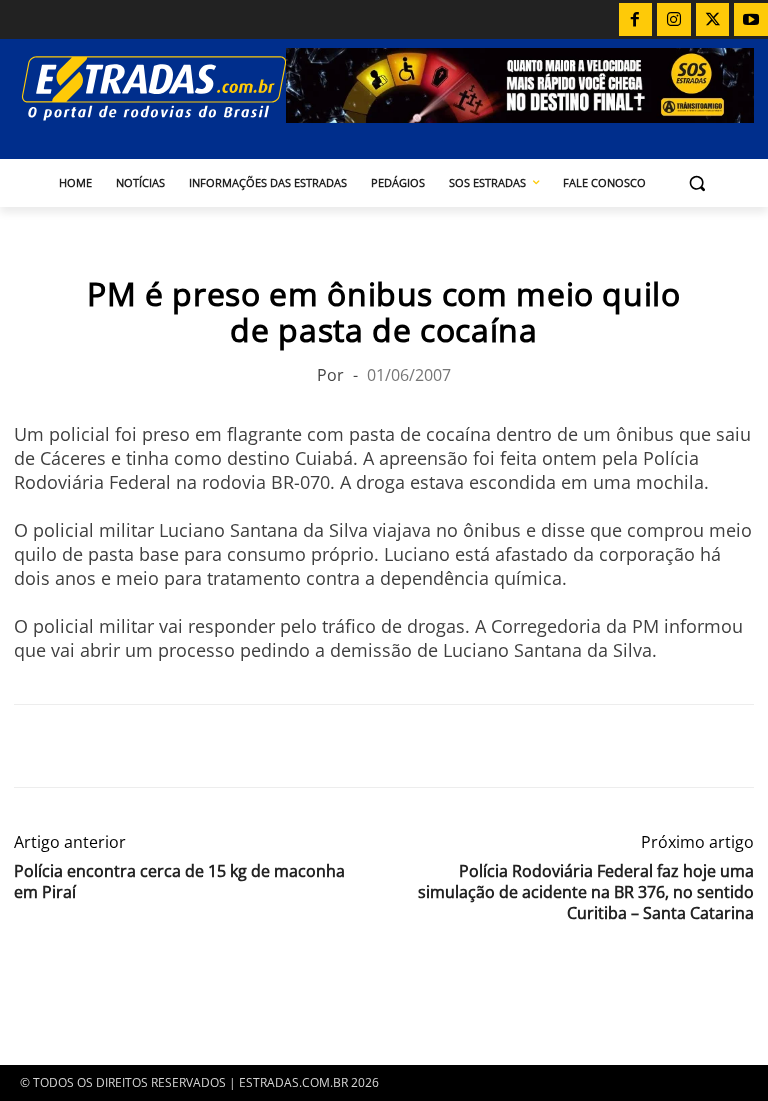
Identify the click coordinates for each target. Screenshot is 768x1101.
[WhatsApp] (126, 746)
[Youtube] (751, 20)
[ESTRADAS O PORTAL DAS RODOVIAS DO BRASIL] (150, 87)
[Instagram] (674, 20)
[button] (697, 183)
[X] (713, 20)
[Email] (172, 746)
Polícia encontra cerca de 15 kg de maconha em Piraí (179, 882)
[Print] (218, 746)
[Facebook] (636, 20)
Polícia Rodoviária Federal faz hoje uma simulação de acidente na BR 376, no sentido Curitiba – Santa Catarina (586, 892)
